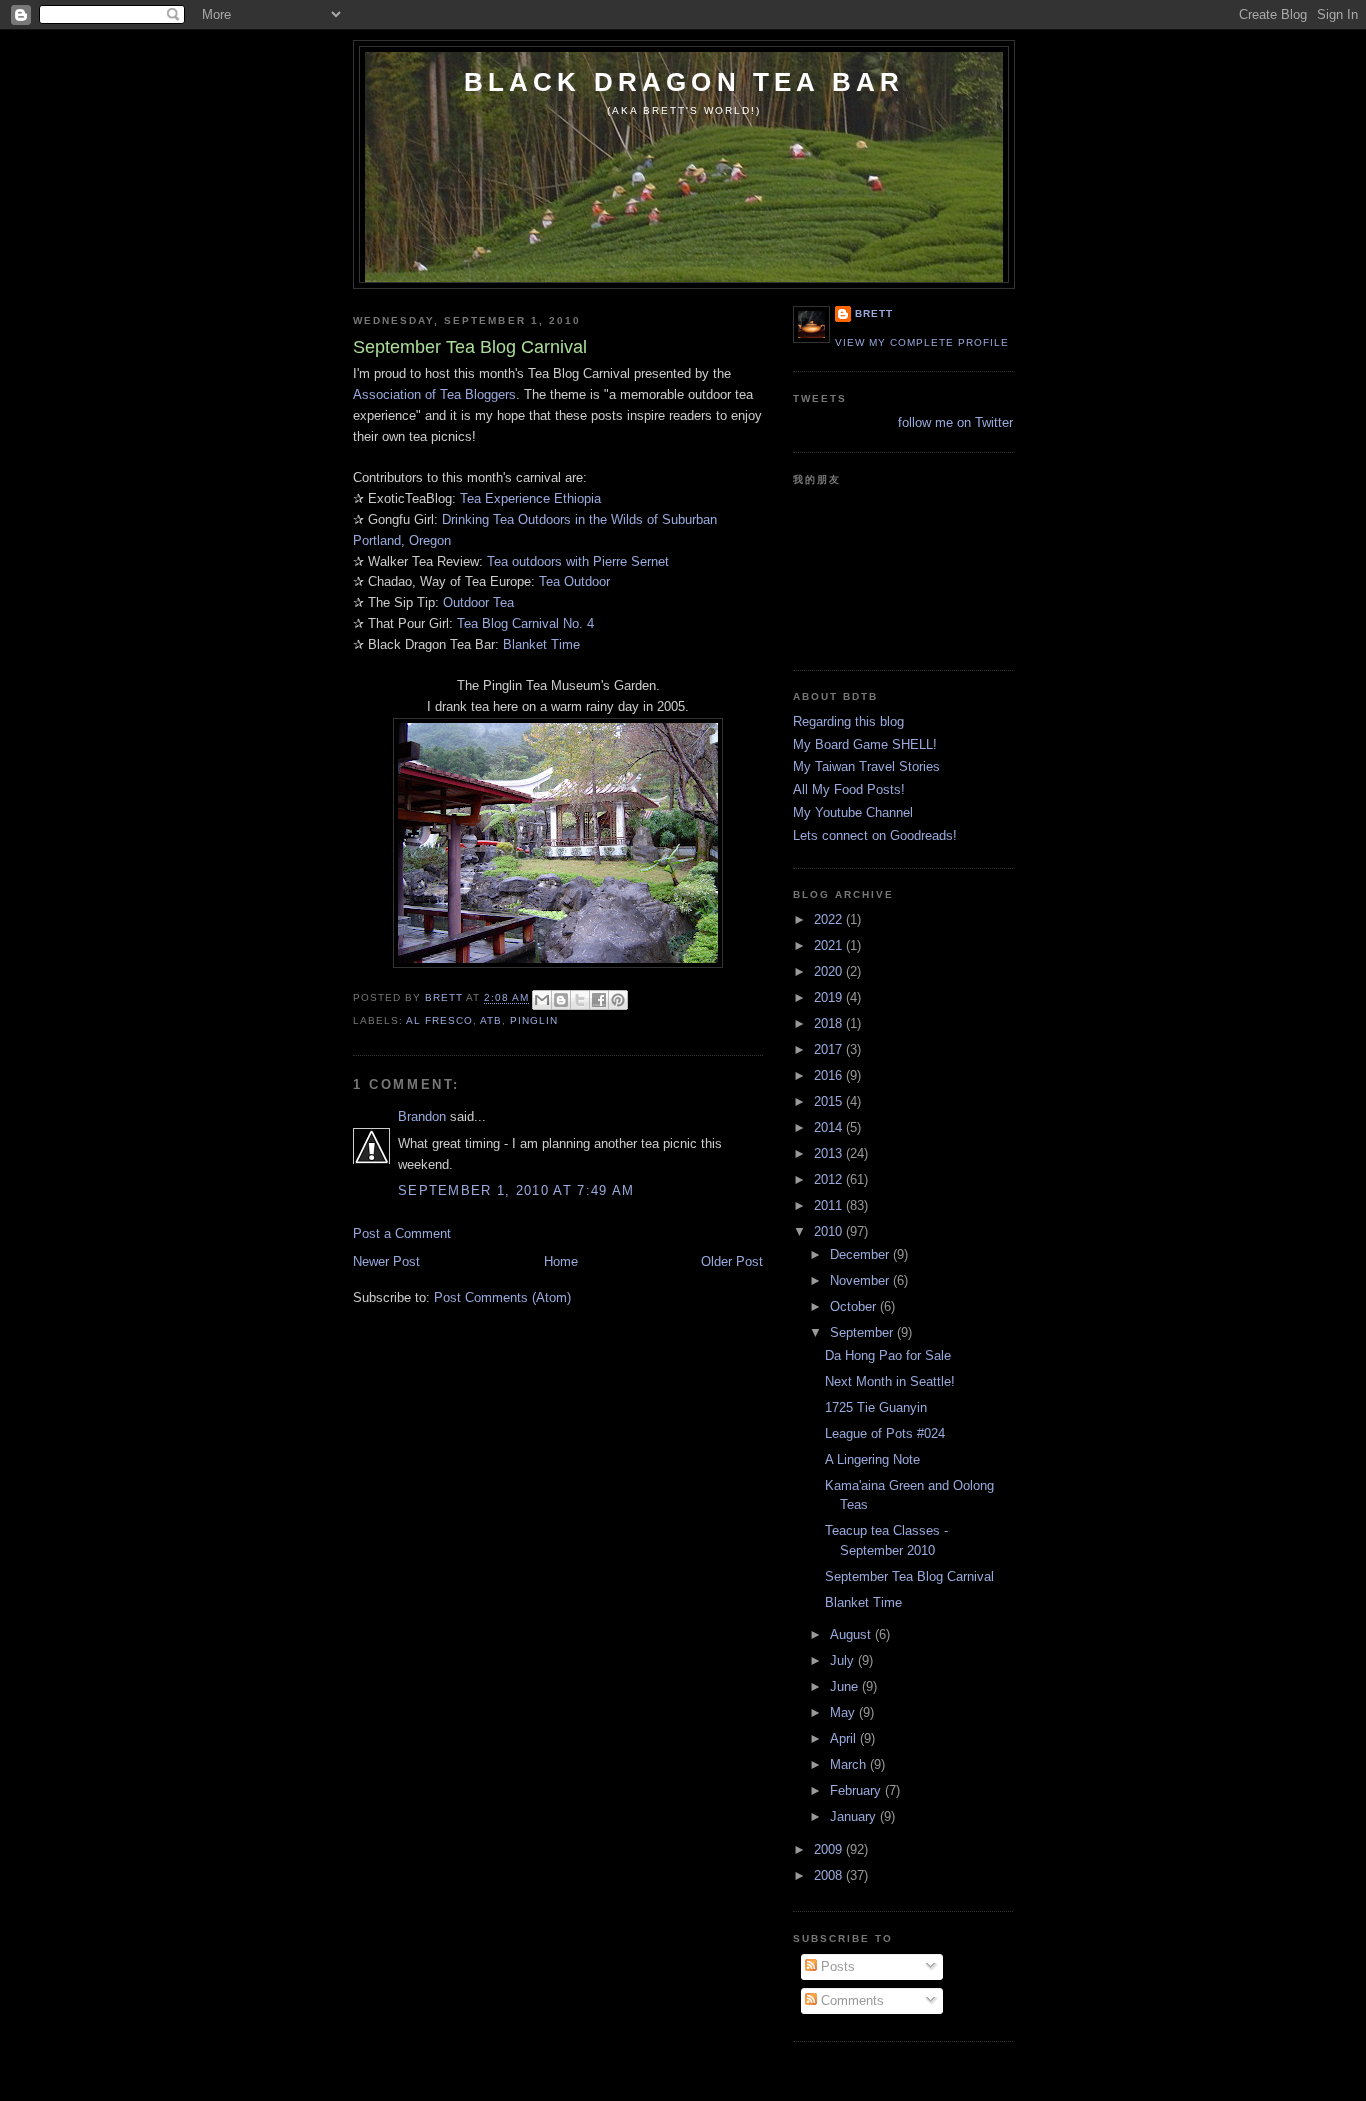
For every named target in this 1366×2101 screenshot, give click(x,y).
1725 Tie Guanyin (876, 1407)
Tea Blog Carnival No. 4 (525, 623)
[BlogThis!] (561, 1000)
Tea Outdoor (574, 581)
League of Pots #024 (885, 1433)
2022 (830, 919)
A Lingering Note (872, 1459)
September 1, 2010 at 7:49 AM (516, 1190)
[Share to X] (580, 1000)
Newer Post (386, 1261)
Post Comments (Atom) (502, 1297)
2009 (830, 1849)
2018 (830, 1023)
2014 (830, 1127)
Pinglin (534, 1020)
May (844, 1712)
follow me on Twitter (955, 422)
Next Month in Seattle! (890, 1381)
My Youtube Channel (853, 812)
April (845, 1738)
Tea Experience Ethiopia (530, 498)
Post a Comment (402, 1233)
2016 (830, 1075)
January (855, 1816)
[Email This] (542, 1000)
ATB (491, 1020)
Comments (850, 2000)
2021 (830, 945)
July (844, 1660)
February (857, 1790)
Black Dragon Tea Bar (684, 82)
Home (561, 1261)
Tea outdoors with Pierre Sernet (578, 561)
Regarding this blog (848, 721)
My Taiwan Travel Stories (866, 766)
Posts (836, 1966)
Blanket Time (541, 644)
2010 (830, 1231)
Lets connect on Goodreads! (875, 835)
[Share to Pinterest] (618, 1000)
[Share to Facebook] (599, 1000)
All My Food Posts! (849, 789)
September (863, 1332)
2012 (830, 1179)
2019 (830, 997)
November (861, 1280)
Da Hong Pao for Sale (888, 1355)
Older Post (732, 1261)
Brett (874, 313)
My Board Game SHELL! (865, 744)
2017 (830, 1049)
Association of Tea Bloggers (434, 394)
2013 (830, 1153)
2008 (830, 1875)
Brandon (422, 1116)
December (861, 1254)
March (850, 1764)
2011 (830, 1205)
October (855, 1306)
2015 (830, 1101)
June (846, 1686)
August (852, 1634)
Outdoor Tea (478, 602)
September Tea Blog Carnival (909, 1576)
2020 (830, 971)
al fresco (439, 1020)
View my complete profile (922, 342)
